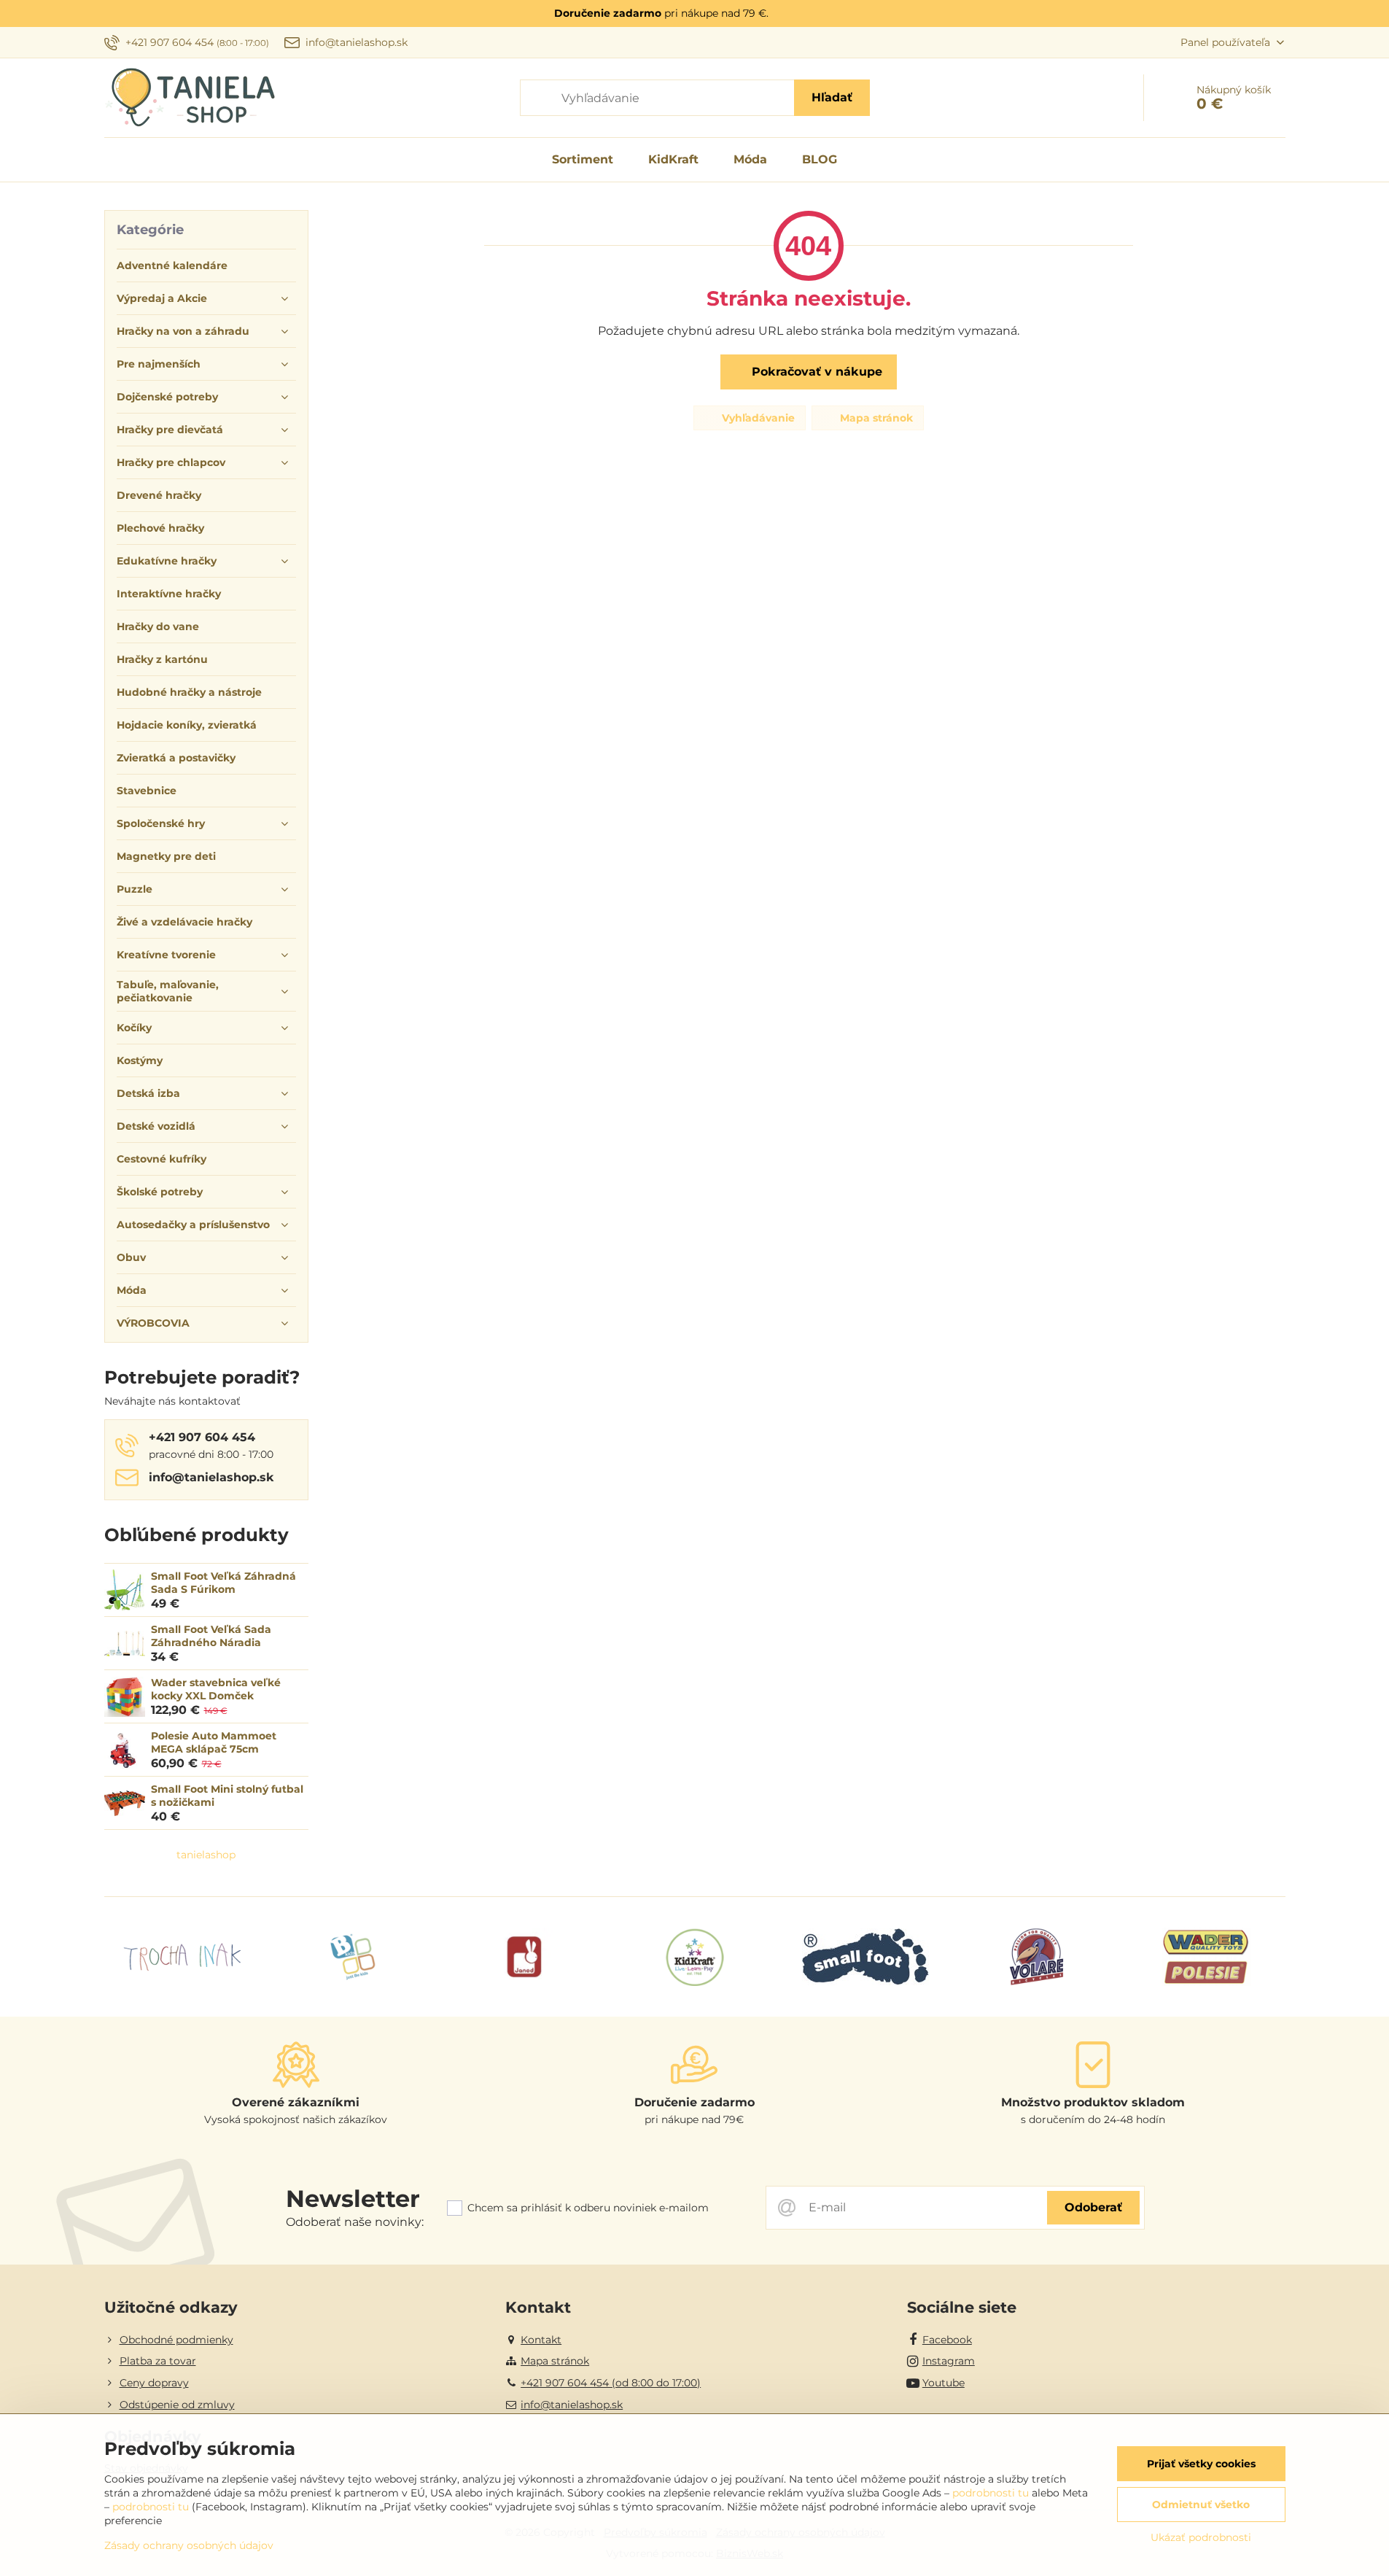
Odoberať (1093, 2207)
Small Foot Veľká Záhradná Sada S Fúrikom (223, 1583)
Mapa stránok (875, 418)
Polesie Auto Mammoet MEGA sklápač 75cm (214, 1742)
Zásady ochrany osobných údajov (189, 2545)
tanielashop (206, 1855)
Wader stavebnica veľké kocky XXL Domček (216, 1689)
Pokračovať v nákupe (815, 372)
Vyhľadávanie (757, 418)
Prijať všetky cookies (1201, 2464)
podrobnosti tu (991, 2493)
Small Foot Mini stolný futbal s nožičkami (227, 1796)
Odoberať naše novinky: (355, 2222)
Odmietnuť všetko (1201, 2505)
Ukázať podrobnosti (1201, 2537)
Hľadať (832, 97)
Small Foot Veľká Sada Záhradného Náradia (211, 1636)
